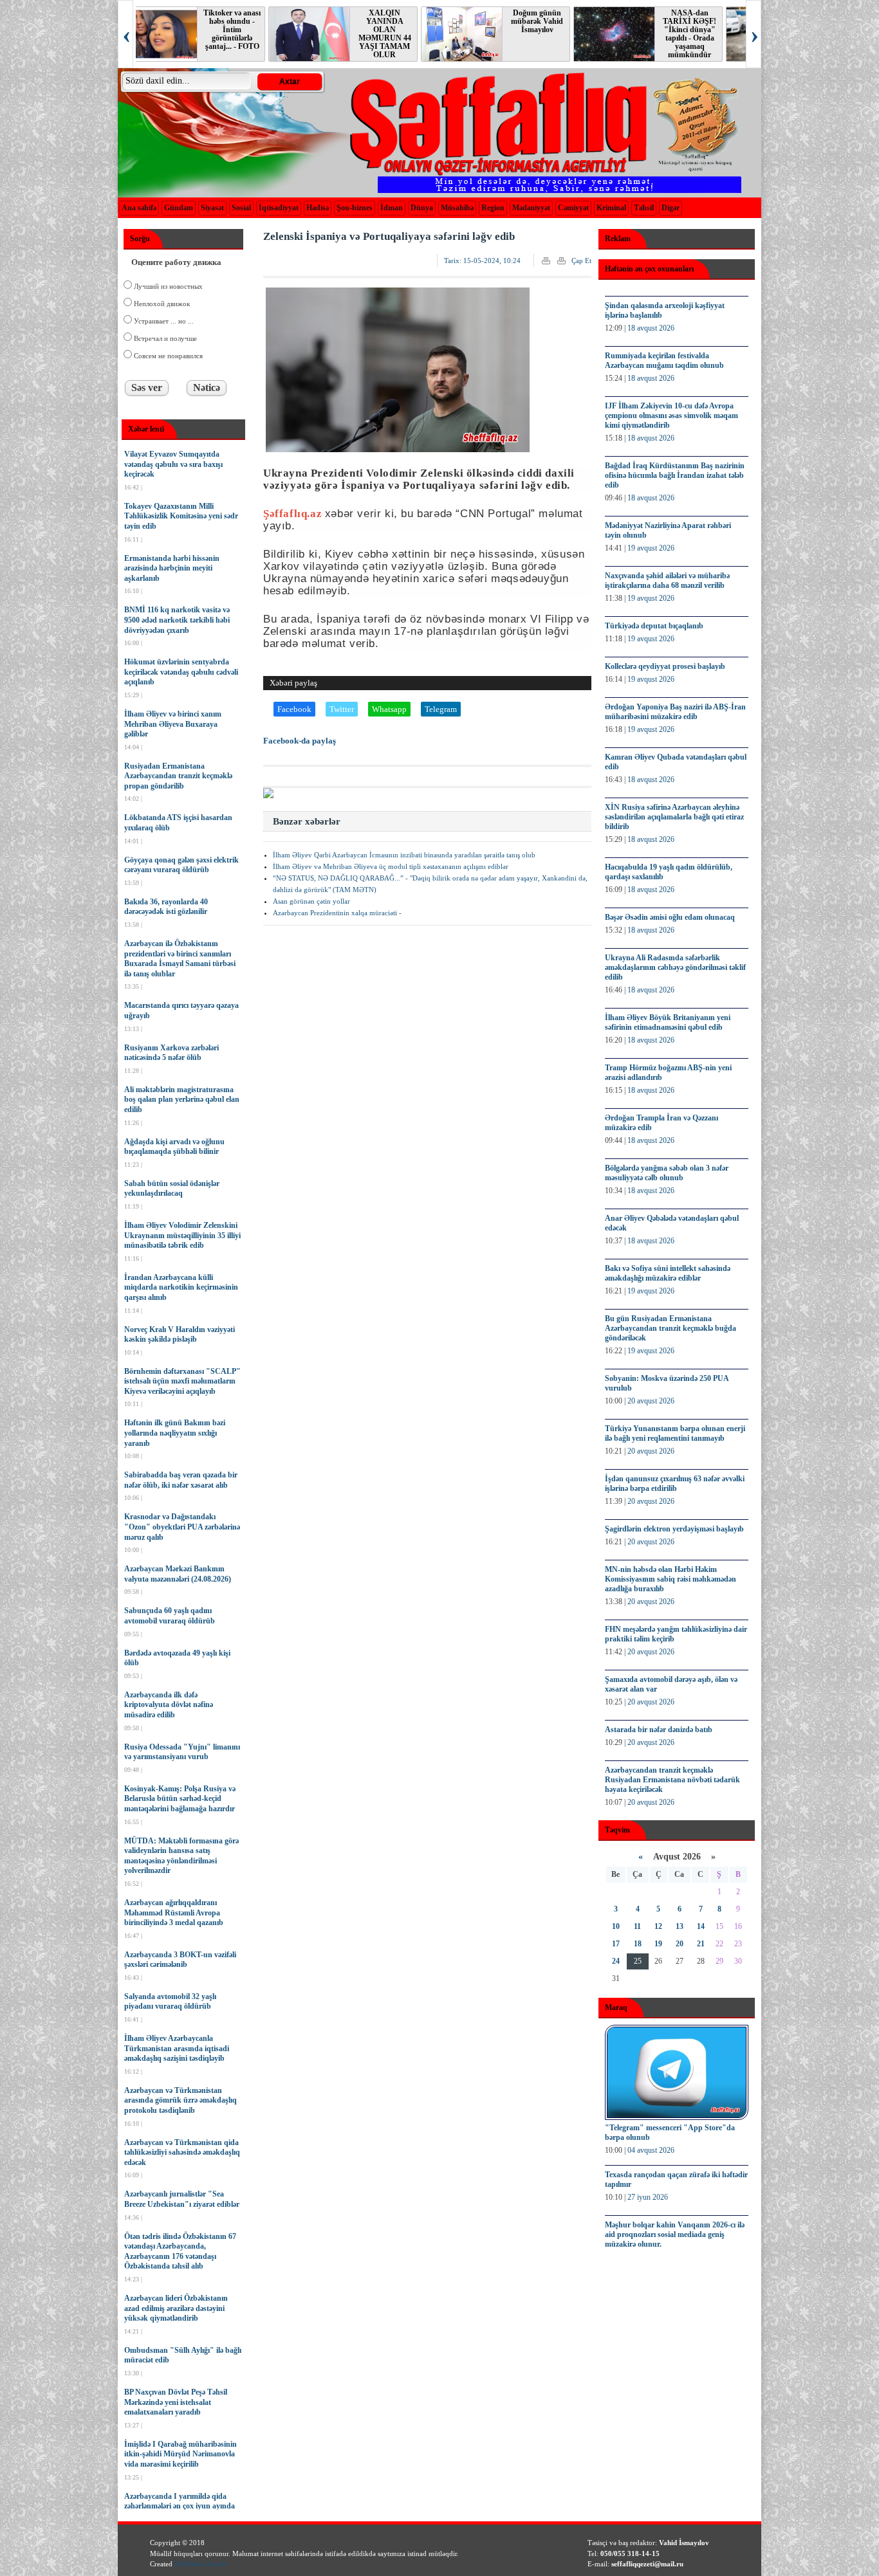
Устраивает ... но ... (163, 321)
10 (616, 1926)
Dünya (422, 208)
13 (680, 1926)
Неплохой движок (161, 304)
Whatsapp (389, 709)
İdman (392, 208)
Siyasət (212, 208)
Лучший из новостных (167, 286)
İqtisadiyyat (279, 208)
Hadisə (318, 208)
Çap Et (581, 260)
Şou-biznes (355, 208)
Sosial (241, 208)
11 (637, 1926)
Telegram (441, 709)
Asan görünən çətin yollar (311, 901)
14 (701, 1926)
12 (658, 1926)
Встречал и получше (164, 338)
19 (658, 1944)
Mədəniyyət (531, 208)
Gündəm (179, 208)
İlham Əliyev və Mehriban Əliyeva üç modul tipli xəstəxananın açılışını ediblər (391, 866)
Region (493, 208)
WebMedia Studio (201, 2564)
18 (638, 1944)
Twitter (342, 709)
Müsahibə (457, 208)
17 (616, 1944)
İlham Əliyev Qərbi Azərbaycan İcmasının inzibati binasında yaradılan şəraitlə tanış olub (404, 855)
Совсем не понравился (167, 356)
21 (701, 1944)
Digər (671, 208)
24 (616, 1961)
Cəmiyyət (573, 208)
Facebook (294, 709)
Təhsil (644, 208)
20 (680, 1944)
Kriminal (611, 208)
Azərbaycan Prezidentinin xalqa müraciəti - (337, 913)
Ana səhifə (139, 208)
